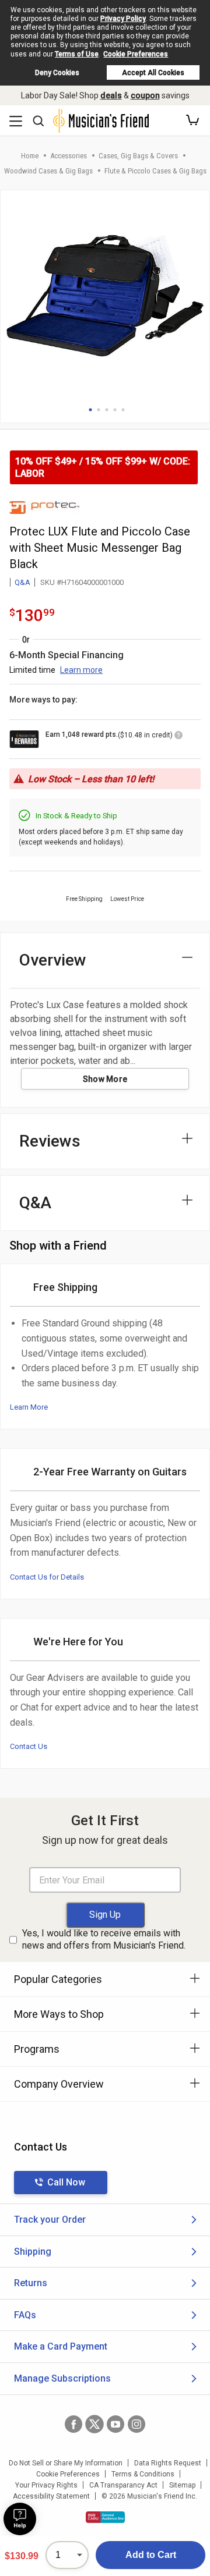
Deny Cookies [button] (57, 73)
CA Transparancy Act (123, 2485)
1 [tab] (90, 410)
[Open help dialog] (20, 2519)
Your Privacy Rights (46, 2485)
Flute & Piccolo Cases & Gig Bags (155, 171)
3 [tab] (107, 410)
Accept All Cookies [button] (153, 73)
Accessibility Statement (51, 2496)
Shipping (33, 2252)
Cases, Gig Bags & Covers (138, 156)
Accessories (69, 156)
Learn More (29, 1407)
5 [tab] (123, 410)
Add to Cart (151, 2555)
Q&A (22, 582)
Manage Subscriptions (62, 2378)
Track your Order (50, 2220)
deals (111, 95)
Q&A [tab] (35, 1203)
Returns (31, 2283)
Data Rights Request (168, 2463)
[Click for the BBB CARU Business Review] (105, 2517)
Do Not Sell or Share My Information (66, 2463)
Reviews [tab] (50, 1141)
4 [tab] (115, 410)
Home (30, 156)
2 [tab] (99, 410)
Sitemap (182, 2485)
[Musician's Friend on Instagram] (136, 2424)
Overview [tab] (53, 960)
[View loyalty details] (178, 737)
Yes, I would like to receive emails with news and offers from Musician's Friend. (104, 1939)
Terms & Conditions (143, 2474)
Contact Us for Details (47, 1577)
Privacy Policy (123, 19)
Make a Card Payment (61, 2346)
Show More (105, 1079)
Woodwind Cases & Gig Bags (48, 171)
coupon (145, 95)
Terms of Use (77, 54)
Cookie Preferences (136, 54)
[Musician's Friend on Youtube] (116, 2424)
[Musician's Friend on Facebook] (73, 2424)
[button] (192, 120)
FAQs (25, 2315)
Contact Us (29, 1746)
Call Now (66, 2182)
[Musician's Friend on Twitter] (94, 2424)
